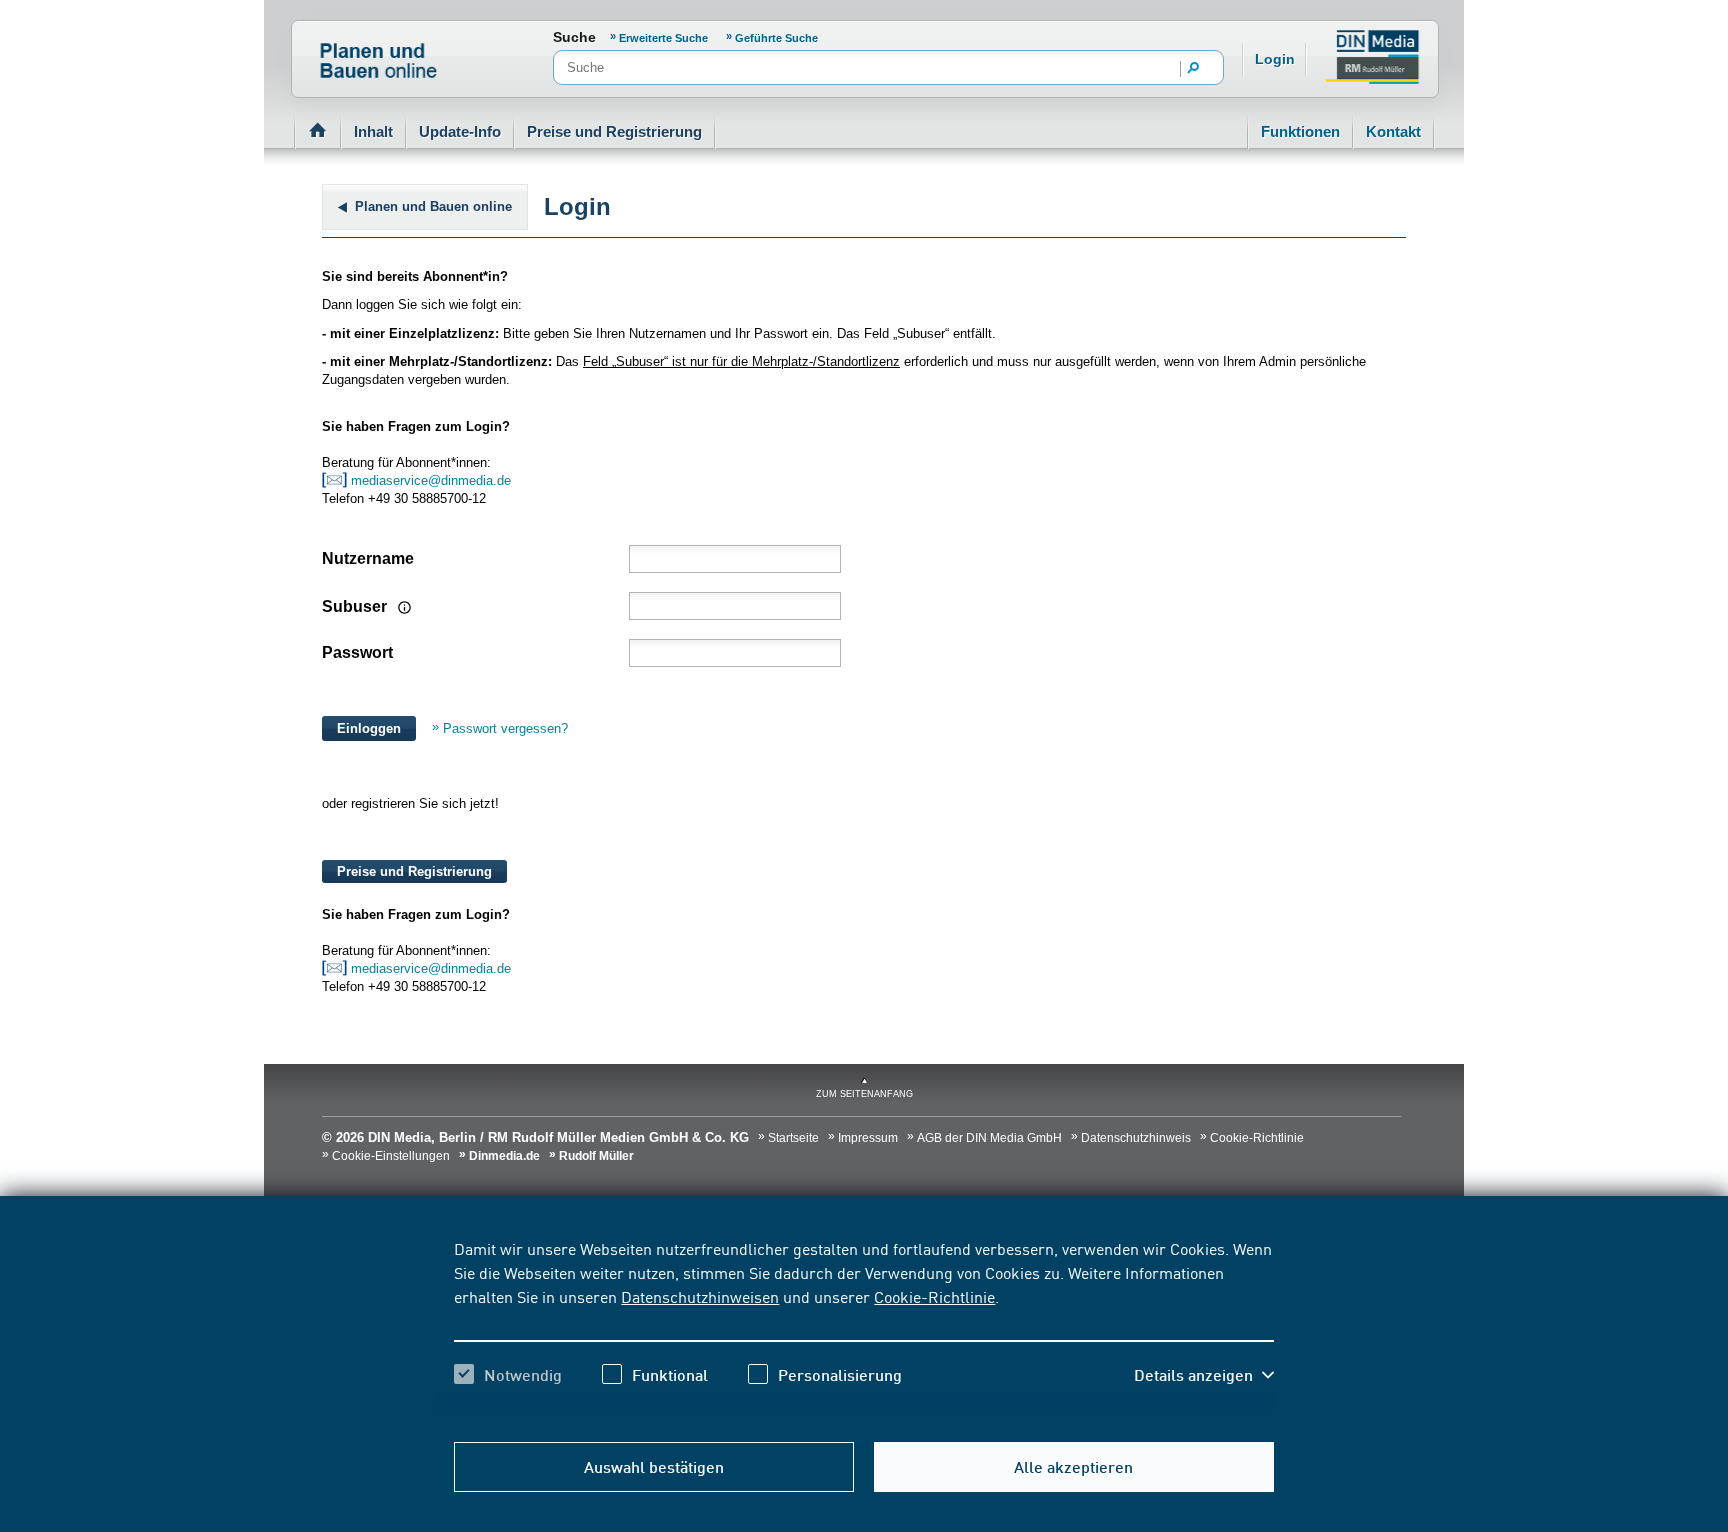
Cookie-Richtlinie (934, 1296)
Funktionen (1300, 131)
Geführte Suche (776, 38)
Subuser (356, 606)
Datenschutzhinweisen (700, 1296)
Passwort (357, 652)
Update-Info (460, 131)
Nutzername (368, 558)
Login (1275, 59)
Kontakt (1393, 131)
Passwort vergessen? (505, 728)
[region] (863, 1329)
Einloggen (369, 728)
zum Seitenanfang (864, 1094)
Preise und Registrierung (614, 131)
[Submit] (1194, 69)
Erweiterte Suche (665, 38)
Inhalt (373, 131)
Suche (574, 37)
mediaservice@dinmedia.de (433, 480)
